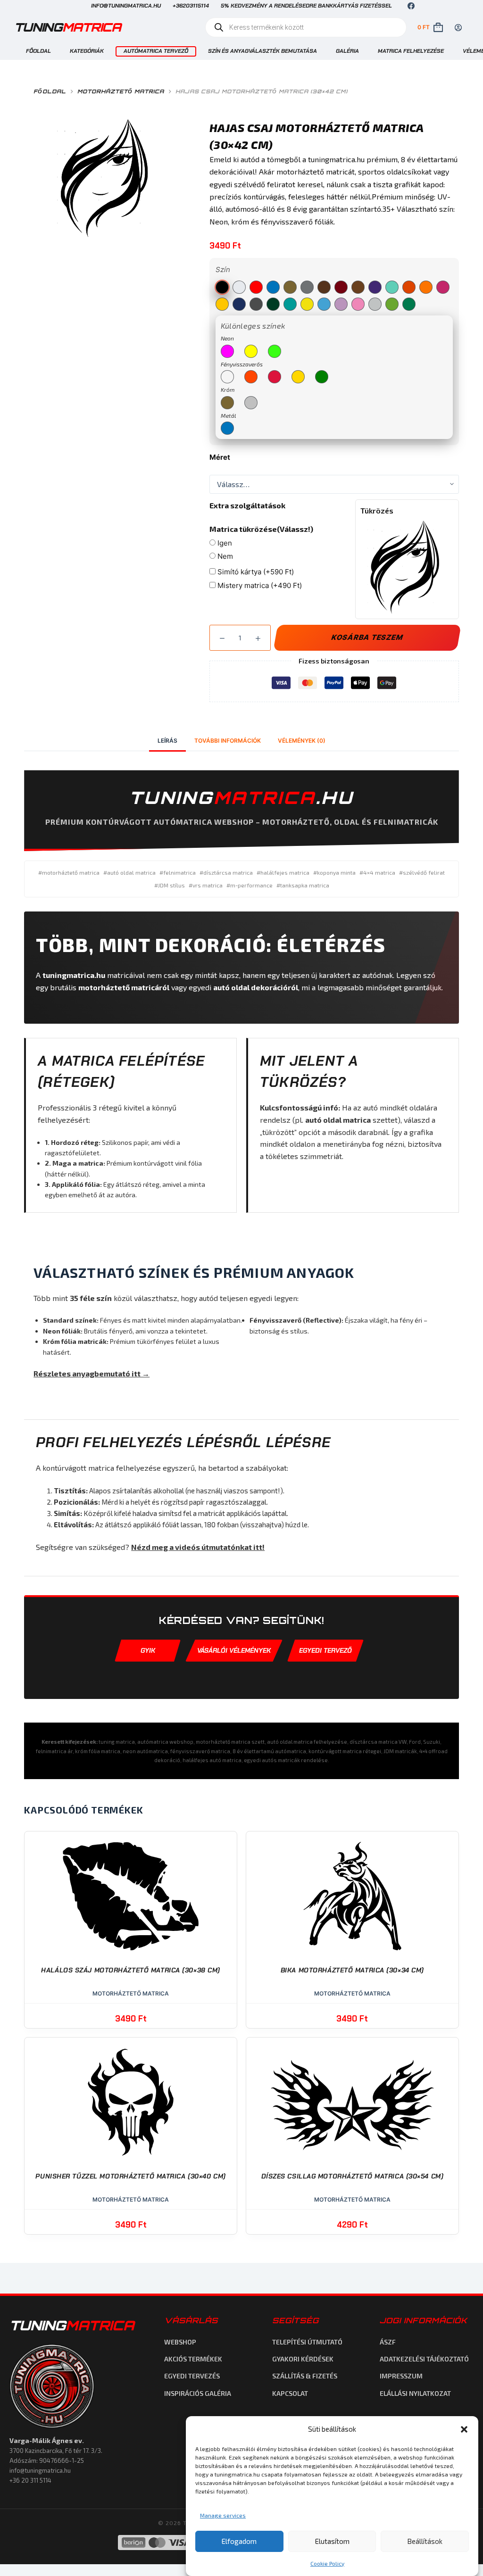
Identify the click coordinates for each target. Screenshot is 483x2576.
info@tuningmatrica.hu (126, 6)
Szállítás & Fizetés (305, 2376)
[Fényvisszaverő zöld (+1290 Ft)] (322, 377)
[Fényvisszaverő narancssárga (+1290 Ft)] (251, 377)
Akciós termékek (193, 2359)
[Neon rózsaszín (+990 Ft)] (227, 351)
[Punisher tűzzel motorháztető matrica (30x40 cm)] (131, 2102)
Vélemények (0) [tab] (302, 741)
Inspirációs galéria (198, 2393)
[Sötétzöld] (273, 304)
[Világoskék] (324, 304)
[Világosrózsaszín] (358, 304)
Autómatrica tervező (156, 51)
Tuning (67, 27)
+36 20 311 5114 (30, 2480)
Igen (224, 543)
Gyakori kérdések (303, 2359)
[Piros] (256, 287)
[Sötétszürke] (256, 304)
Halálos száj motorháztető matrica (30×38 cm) (131, 1970)
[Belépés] (458, 28)
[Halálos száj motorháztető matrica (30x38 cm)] (131, 1896)
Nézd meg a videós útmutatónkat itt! (198, 1547)
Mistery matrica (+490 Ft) (259, 585)
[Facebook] (411, 6)
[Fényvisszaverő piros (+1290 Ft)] (275, 377)
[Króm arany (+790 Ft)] (227, 403)
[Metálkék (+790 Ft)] (227, 428)
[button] (464, 2429)
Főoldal (38, 51)
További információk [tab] (228, 741)
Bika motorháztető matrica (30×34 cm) (352, 1970)
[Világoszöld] (392, 304)
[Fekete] (222, 287)
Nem (224, 556)
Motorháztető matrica (131, 1993)
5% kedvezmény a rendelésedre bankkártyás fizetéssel (306, 6)
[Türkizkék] (290, 304)
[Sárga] (222, 304)
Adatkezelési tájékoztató (424, 2359)
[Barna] (324, 287)
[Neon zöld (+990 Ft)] (275, 351)
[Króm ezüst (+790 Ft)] (251, 403)
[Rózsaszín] (443, 287)
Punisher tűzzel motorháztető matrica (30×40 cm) (130, 2176)
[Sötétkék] (239, 304)
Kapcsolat (290, 2393)
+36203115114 (191, 6)
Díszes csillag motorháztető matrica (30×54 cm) (353, 2176)
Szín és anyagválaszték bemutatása (262, 51)
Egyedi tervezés (192, 2376)
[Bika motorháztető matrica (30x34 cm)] (352, 1896)
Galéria (347, 51)
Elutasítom (332, 2541)
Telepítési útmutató (307, 2342)
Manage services (223, 2515)
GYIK (148, 1650)
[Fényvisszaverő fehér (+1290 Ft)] (227, 377)
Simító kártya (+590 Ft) (255, 572)
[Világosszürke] (375, 304)
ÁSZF (388, 2342)
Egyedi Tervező (325, 1650)
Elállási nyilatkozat (415, 2393)
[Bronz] (358, 287)
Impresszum (401, 2376)
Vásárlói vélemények (234, 1650)
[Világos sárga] (307, 304)
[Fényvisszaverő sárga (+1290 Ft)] (298, 377)
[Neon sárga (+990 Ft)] (251, 351)
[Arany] (290, 287)
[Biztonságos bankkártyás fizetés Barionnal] (178, 2543)
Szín (223, 269)
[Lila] (375, 287)
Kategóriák (87, 51)
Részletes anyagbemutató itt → (92, 1373)
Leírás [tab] (167, 741)
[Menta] (392, 287)
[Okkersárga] (426, 287)
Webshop (180, 2342)
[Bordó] (341, 287)
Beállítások (425, 2541)
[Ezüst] (307, 287)
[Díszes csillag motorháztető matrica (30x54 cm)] (352, 2102)
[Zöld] (409, 304)
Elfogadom (239, 2541)
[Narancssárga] (409, 287)
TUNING (72, 2325)
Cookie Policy (327, 2563)
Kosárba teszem (367, 637)
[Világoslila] (341, 304)
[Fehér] (239, 287)
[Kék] (273, 287)
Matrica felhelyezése (411, 51)
